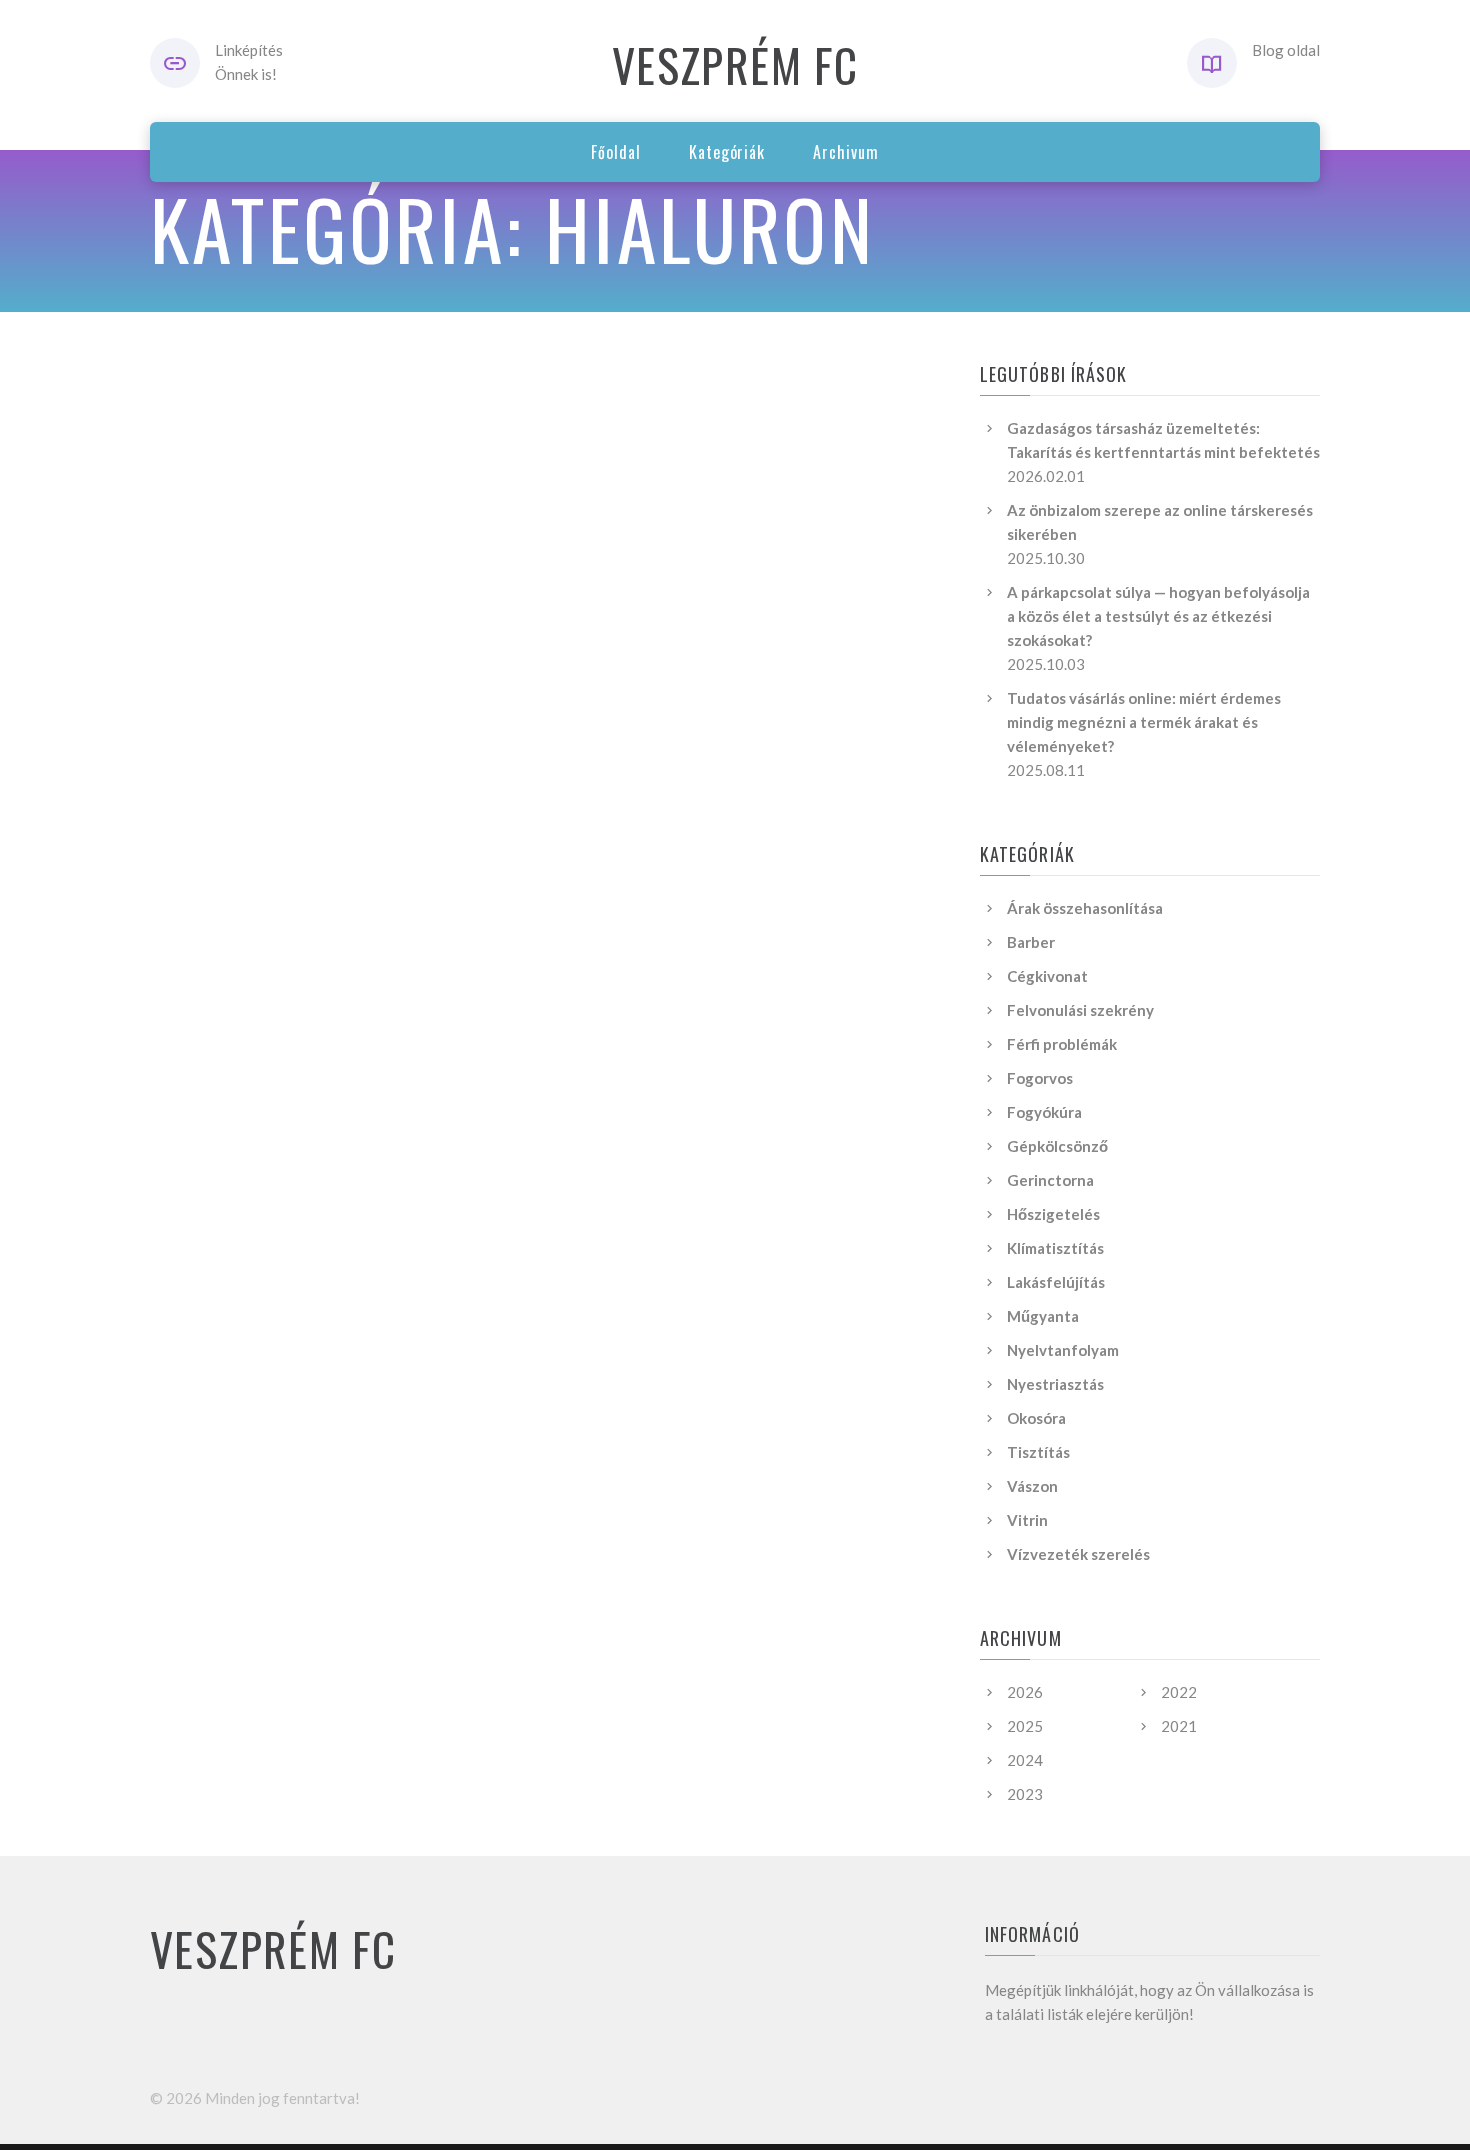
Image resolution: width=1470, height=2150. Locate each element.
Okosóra (1036, 1418)
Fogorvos (1040, 1078)
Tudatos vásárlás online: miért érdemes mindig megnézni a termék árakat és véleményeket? (1144, 722)
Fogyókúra (1044, 1112)
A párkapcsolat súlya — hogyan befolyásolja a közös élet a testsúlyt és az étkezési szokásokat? (1158, 616)
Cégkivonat (1047, 976)
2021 (1179, 1726)
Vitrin (1027, 1520)
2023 (1025, 1794)
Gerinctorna (1050, 1180)
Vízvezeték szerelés (1078, 1554)
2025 (1025, 1726)
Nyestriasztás (1055, 1384)
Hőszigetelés (1053, 1214)
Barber (1031, 942)
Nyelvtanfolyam (1063, 1350)
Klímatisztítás (1055, 1248)
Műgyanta (1043, 1316)
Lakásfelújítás (1056, 1282)
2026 (1025, 1692)
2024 (1025, 1760)
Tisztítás (1038, 1452)
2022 (1179, 1692)
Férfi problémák (1062, 1044)
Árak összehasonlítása (1085, 908)
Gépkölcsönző (1057, 1146)
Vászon (1032, 1486)
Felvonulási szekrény (1080, 1010)
